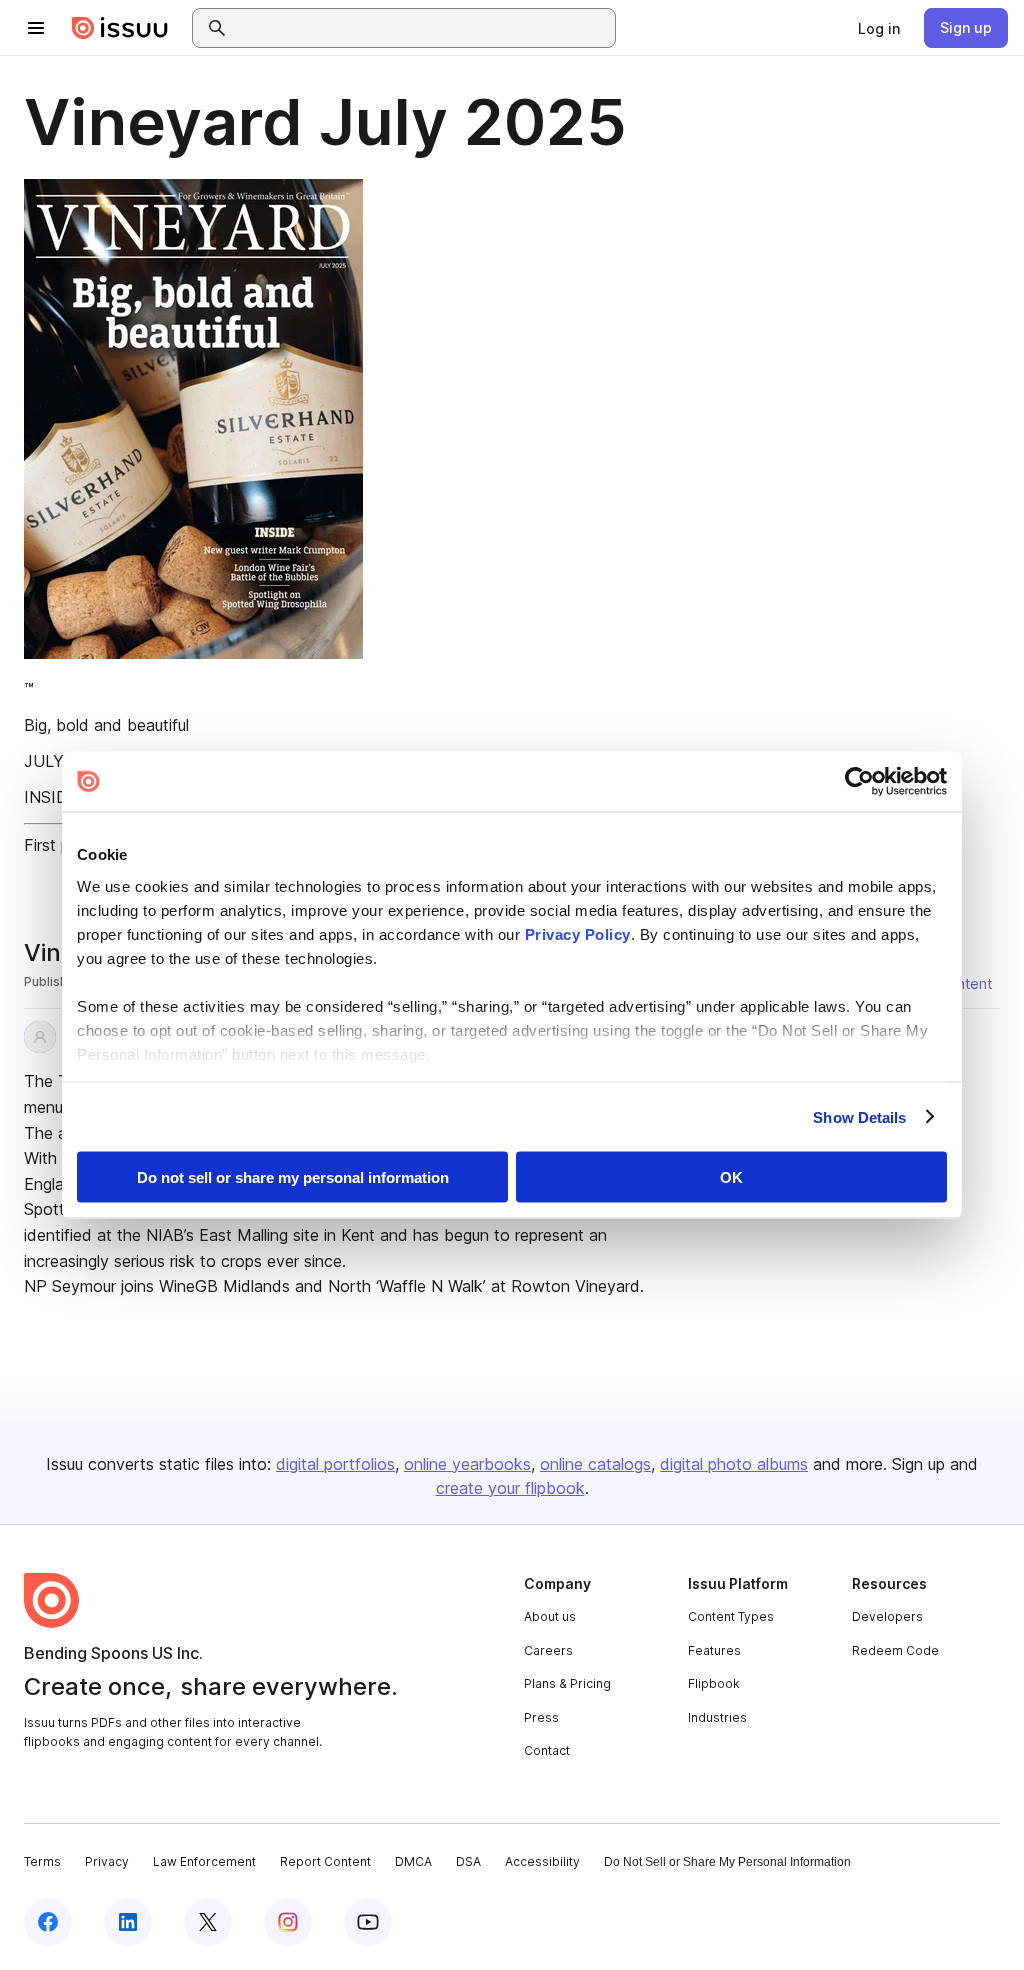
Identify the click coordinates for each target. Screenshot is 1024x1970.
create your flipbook (510, 1488)
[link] (879, 28)
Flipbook (714, 1683)
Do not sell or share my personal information (293, 1177)
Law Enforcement (204, 1861)
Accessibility (542, 1861)
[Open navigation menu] (36, 28)
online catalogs (595, 1464)
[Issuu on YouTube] (368, 1922)
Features (714, 1650)
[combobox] (422, 28)
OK (731, 1177)
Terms (42, 1861)
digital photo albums (734, 1464)
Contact (547, 1750)
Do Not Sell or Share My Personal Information (727, 1862)
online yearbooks (467, 1464)
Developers (887, 1616)
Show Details (859, 1116)
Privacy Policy (578, 933)
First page (60, 845)
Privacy (107, 1861)
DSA (468, 1861)
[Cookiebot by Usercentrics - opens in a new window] (859, 782)
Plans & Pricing (567, 1683)
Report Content (325, 1861)
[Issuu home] (120, 28)
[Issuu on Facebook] (48, 1922)
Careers (548, 1650)
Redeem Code (895, 1650)
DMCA (413, 1861)
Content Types (731, 1616)
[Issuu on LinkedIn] (128, 1922)
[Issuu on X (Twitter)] (208, 1922)
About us (550, 1616)
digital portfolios (335, 1464)
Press (541, 1717)
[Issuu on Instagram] (288, 1922)
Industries (717, 1717)
